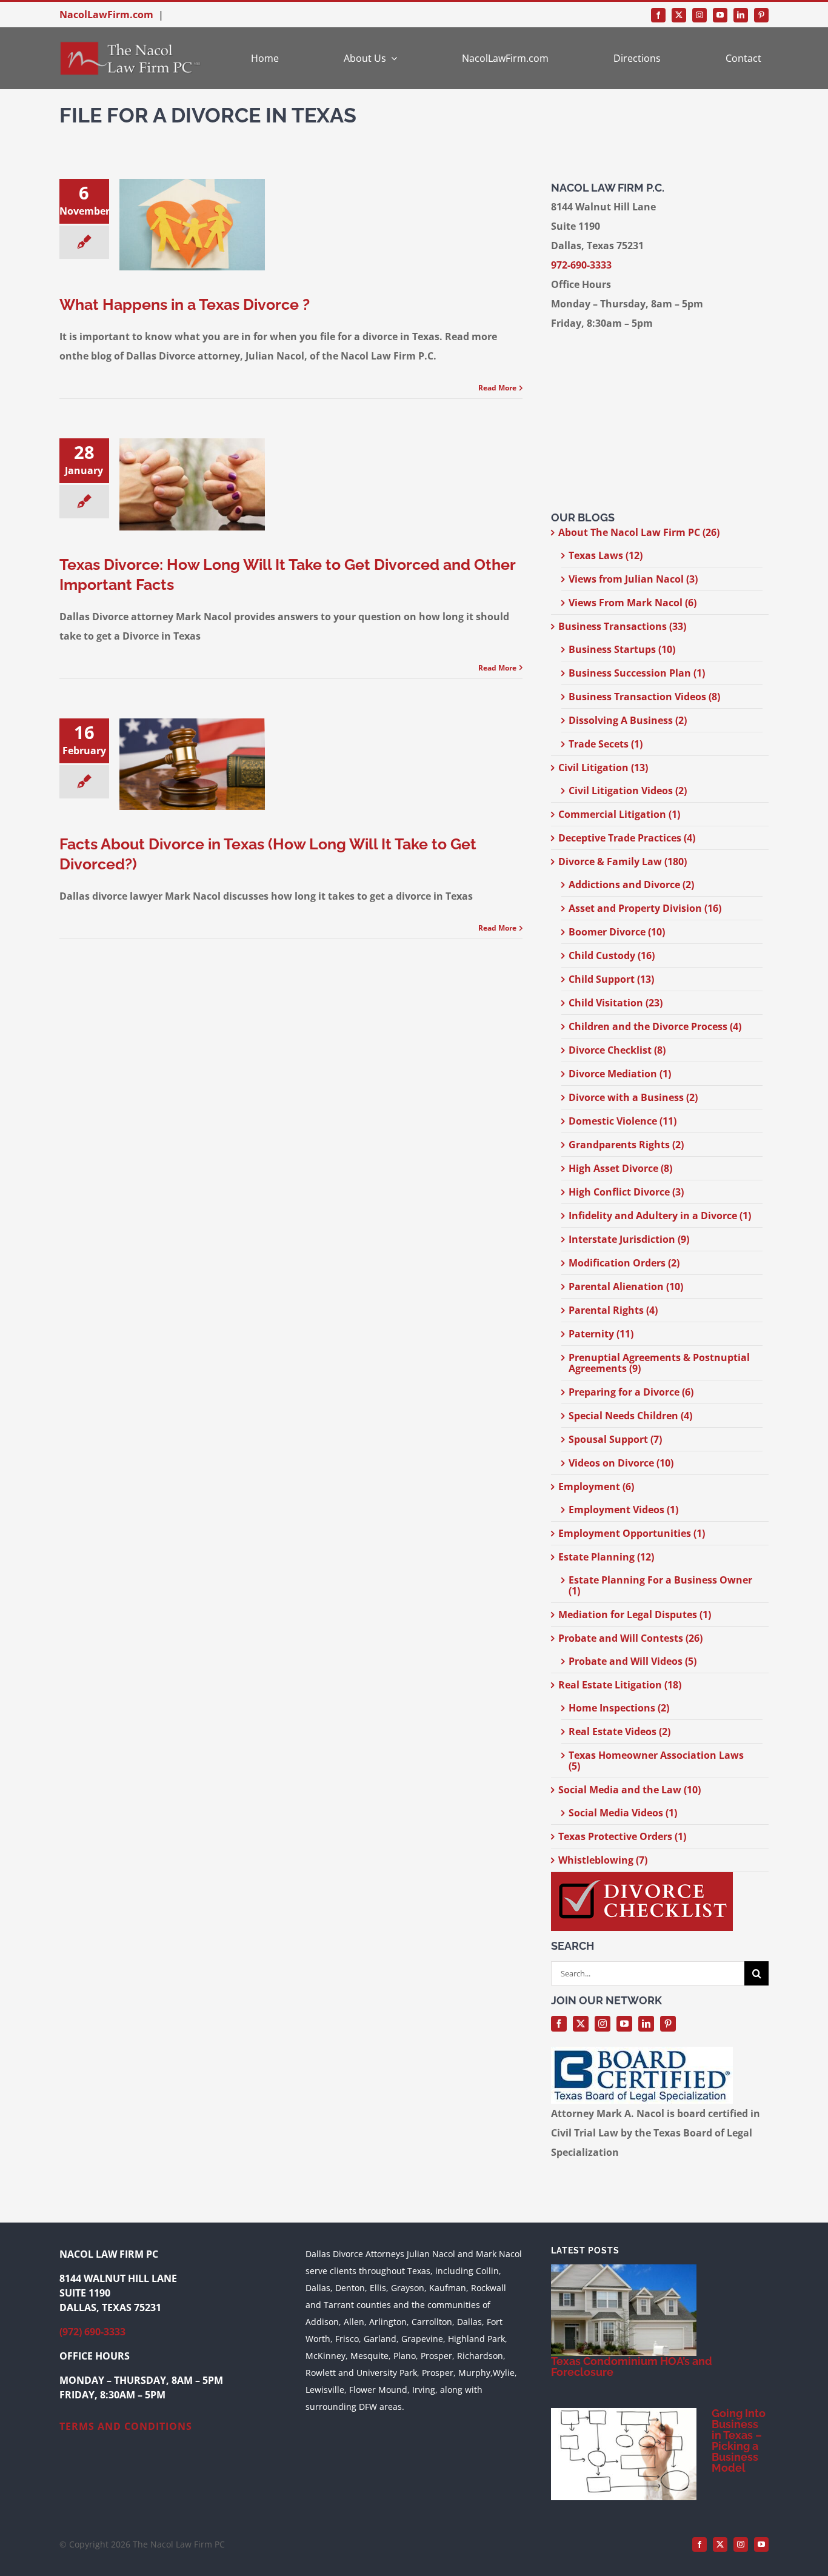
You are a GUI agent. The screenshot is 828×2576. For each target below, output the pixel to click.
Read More (497, 388)
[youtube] (720, 15)
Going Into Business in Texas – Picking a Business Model (739, 2441)
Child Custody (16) (612, 955)
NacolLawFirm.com (106, 15)
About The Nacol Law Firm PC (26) (639, 532)
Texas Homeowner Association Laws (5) (656, 1761)
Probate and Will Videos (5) (633, 1661)
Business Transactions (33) (622, 626)
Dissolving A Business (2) (628, 720)
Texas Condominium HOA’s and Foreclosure (632, 2367)
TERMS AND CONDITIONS (126, 2426)
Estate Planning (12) (606, 1557)
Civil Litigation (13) (603, 768)
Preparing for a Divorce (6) (631, 1392)
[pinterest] (761, 15)
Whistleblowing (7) (603, 1860)
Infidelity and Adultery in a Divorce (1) (660, 1216)
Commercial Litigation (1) (619, 814)
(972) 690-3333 (92, 2332)
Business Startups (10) (622, 649)
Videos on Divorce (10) (621, 1463)
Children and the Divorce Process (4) (655, 1026)
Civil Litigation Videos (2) (628, 791)
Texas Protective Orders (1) (622, 1836)
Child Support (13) (611, 979)
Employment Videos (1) (623, 1510)
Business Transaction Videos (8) (644, 697)
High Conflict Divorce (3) (626, 1192)
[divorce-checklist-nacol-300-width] (642, 1877)
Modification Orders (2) (624, 1263)
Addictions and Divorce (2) (631, 885)
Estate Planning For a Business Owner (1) (660, 1585)
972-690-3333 (581, 265)
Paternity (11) (601, 1334)
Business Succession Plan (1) (637, 673)
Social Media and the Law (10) (629, 1790)
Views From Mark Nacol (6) (633, 603)
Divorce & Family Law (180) (623, 861)
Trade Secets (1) (606, 744)
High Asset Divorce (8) (620, 1168)
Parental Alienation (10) (626, 1286)
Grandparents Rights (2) (626, 1145)
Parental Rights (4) (613, 1310)
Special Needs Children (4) (630, 1416)
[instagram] (699, 15)
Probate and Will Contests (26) (630, 1638)
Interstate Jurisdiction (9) (629, 1239)
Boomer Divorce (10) (617, 932)
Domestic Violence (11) (623, 1121)
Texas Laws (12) (606, 555)
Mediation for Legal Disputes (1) (635, 1614)
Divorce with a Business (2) (633, 1097)
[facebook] (658, 15)
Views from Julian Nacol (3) (633, 579)
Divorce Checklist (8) (617, 1050)
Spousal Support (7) (615, 1439)
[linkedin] (741, 15)
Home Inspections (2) (619, 1708)
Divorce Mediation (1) (620, 1074)
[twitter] (679, 15)
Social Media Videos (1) (623, 1813)
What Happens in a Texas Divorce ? (185, 304)
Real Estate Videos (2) (619, 1731)
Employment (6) (596, 1487)
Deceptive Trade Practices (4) (627, 838)
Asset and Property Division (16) (645, 908)
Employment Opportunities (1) (632, 1533)
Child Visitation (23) (616, 1003)
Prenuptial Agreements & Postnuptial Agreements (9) (659, 1363)
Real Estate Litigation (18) (620, 1685)
